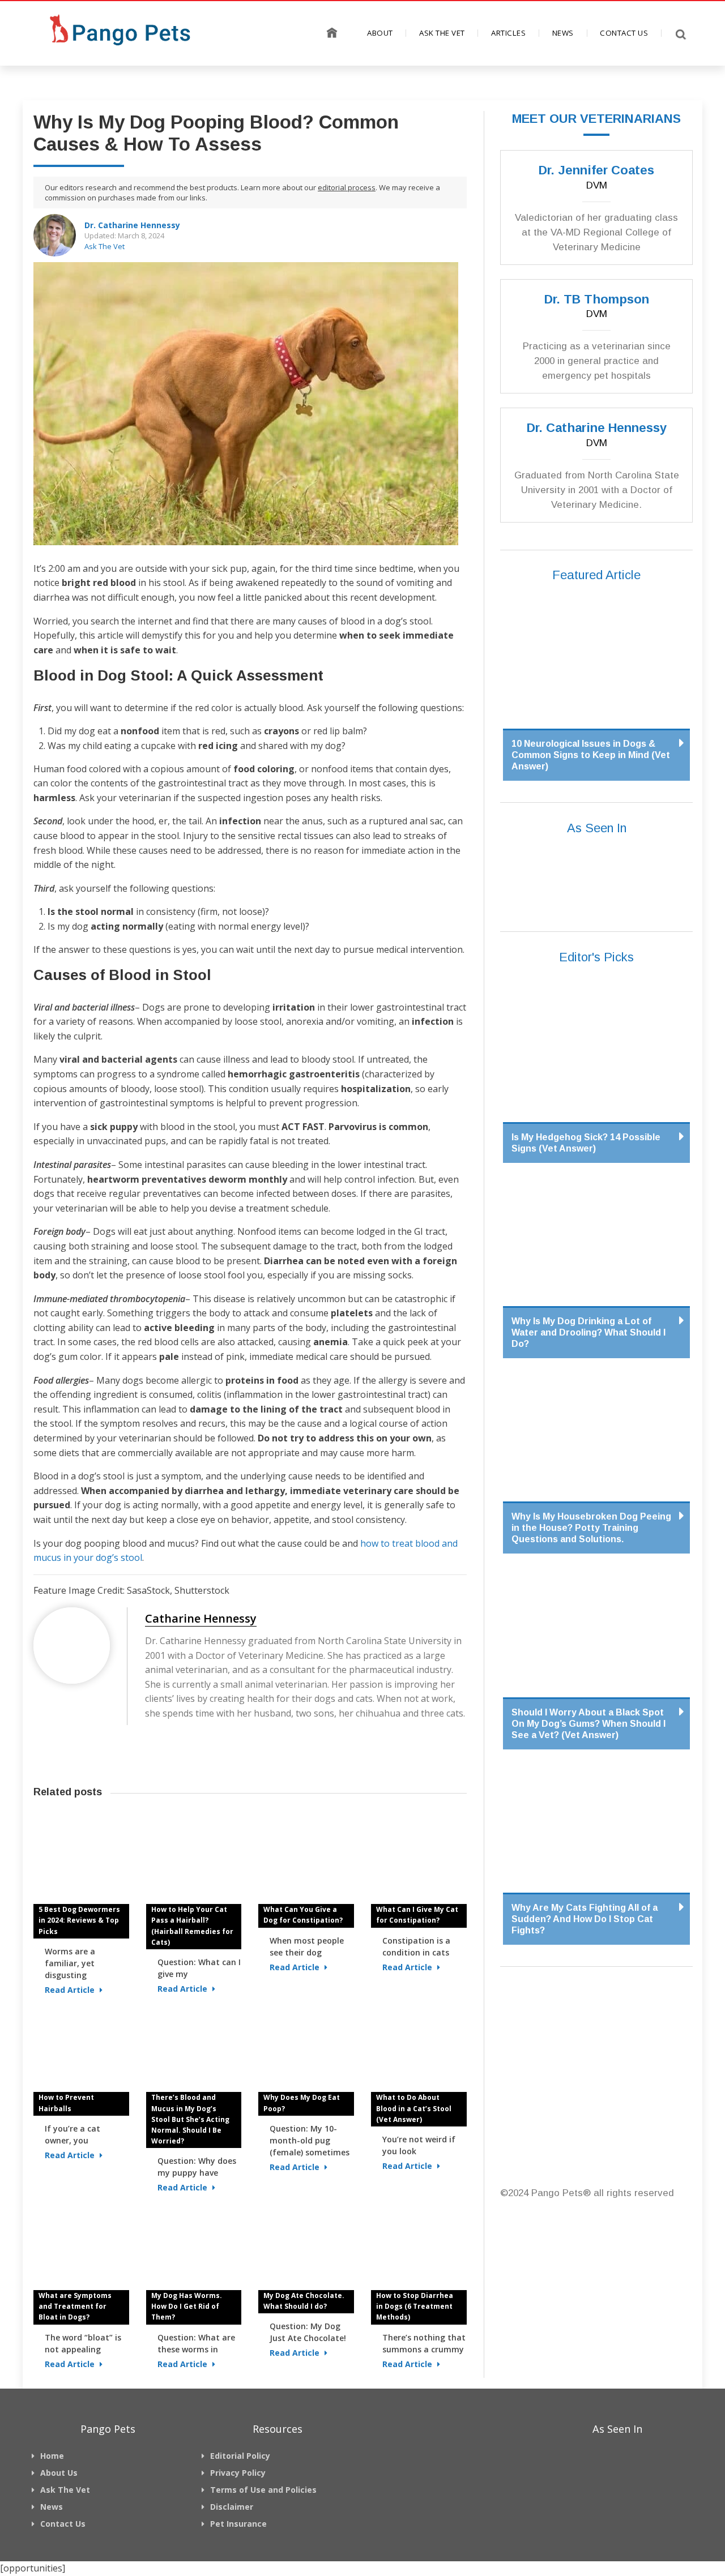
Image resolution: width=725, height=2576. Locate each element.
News (563, 33)
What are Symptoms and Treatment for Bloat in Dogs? (75, 2306)
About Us (59, 2473)
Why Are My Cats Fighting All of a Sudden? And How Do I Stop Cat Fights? (585, 1919)
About (380, 33)
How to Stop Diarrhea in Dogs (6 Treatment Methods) (415, 2306)
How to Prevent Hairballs (66, 2103)
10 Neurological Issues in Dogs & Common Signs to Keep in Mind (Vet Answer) (591, 755)
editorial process (347, 187)
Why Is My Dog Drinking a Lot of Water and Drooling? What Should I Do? (588, 1332)
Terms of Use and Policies (263, 2490)
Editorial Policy (240, 2456)
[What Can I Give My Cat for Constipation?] (419, 1863)
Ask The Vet (442, 33)
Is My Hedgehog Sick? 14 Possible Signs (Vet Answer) (586, 1143)
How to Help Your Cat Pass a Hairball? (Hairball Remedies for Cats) (192, 1926)
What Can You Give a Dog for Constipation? (303, 1915)
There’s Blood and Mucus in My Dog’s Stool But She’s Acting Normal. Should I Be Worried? (190, 2119)
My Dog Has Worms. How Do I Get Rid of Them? (187, 2306)
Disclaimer (232, 2507)
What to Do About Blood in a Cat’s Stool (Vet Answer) (414, 2108)
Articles (508, 33)
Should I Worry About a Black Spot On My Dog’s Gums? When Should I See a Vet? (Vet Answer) (588, 1724)
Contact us (624, 33)
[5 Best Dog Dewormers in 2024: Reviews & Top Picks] (81, 1863)
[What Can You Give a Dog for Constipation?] (306, 1863)
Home (332, 32)
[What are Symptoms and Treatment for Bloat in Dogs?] (81, 2249)
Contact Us (63, 2524)
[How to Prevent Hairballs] (81, 2051)
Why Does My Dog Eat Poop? (302, 2103)
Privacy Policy (238, 2473)
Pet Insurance (238, 2524)
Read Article (71, 1990)
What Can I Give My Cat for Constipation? (417, 1915)
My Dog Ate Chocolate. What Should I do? (304, 2301)
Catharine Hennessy (201, 1619)
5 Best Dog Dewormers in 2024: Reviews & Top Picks (79, 1920)
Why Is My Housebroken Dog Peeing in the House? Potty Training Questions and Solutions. (591, 1528)
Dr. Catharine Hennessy (132, 225)
